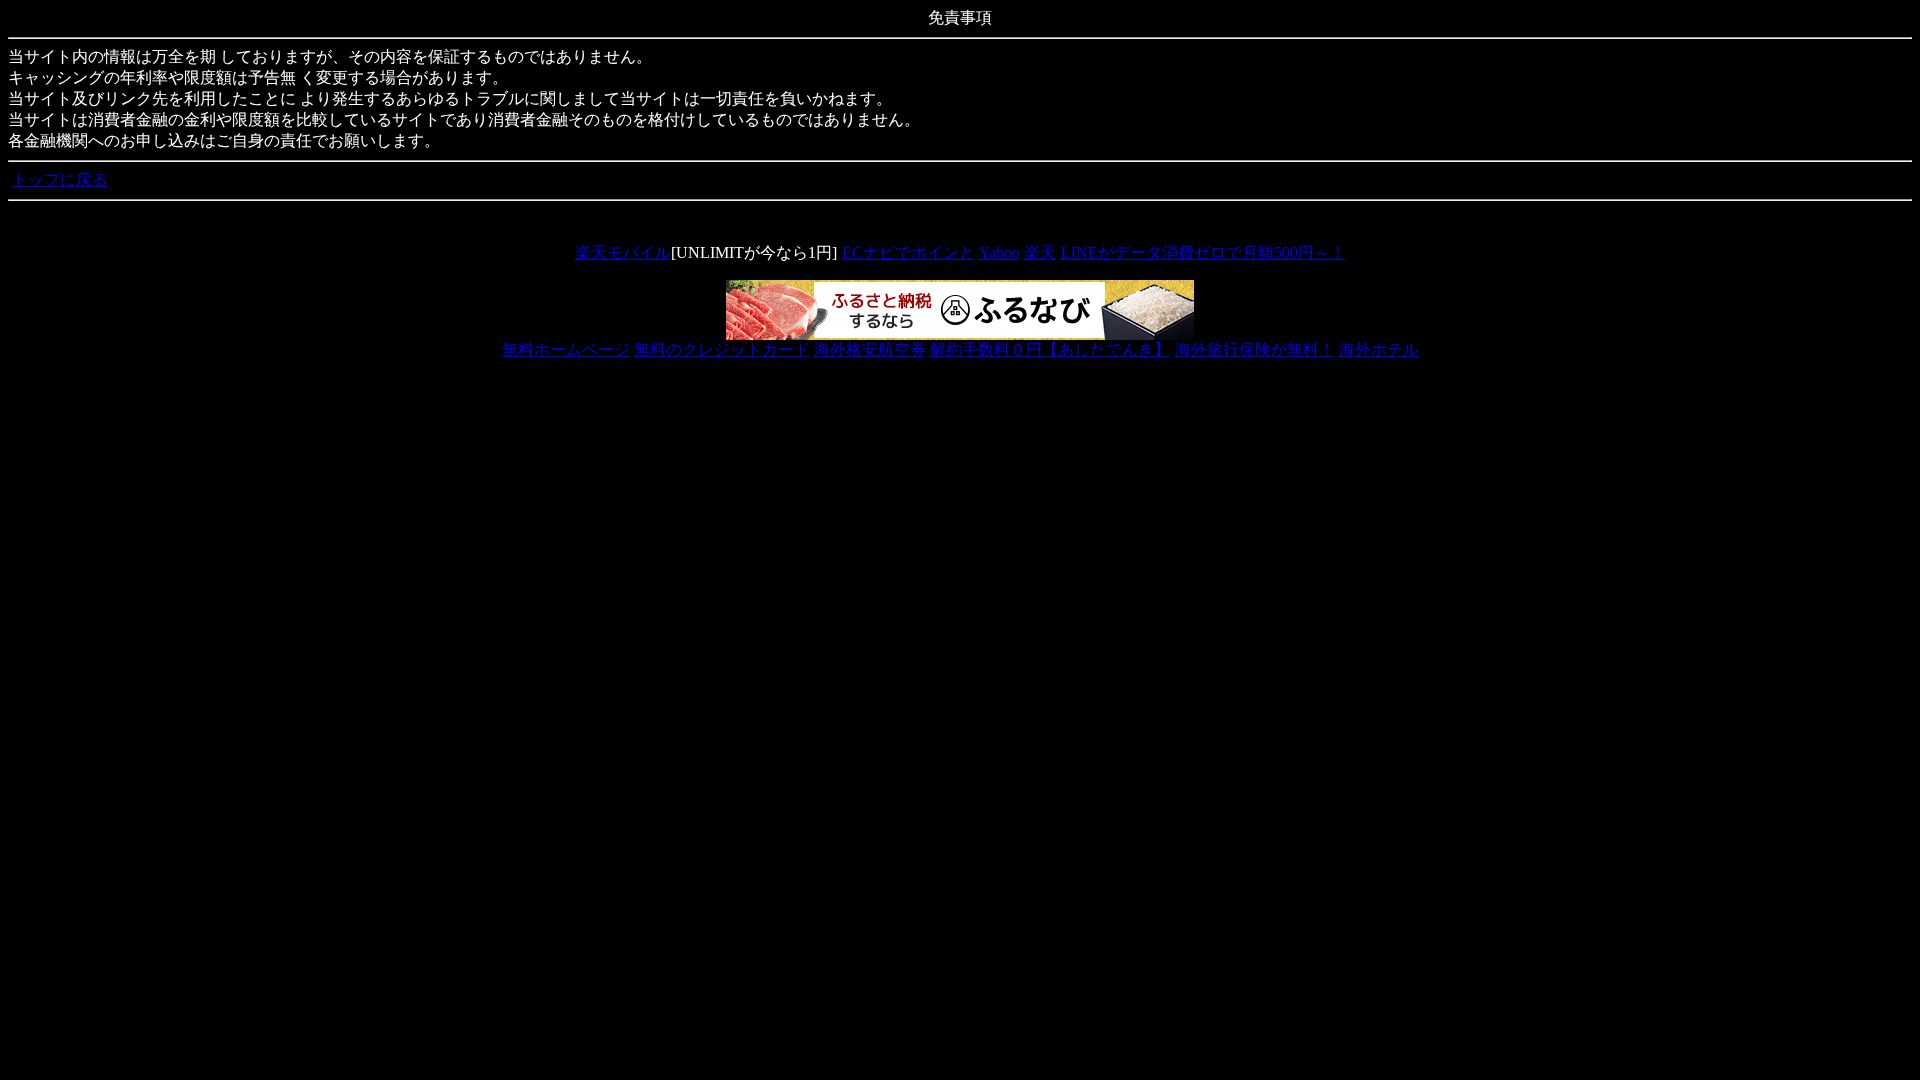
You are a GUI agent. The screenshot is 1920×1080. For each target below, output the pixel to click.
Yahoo (999, 252)
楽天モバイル (623, 252)
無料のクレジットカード (722, 349)
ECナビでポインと (908, 252)
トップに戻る (60, 179)
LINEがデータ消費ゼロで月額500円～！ (1203, 252)
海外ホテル (1379, 349)
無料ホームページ (566, 349)
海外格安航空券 (870, 349)
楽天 (1040, 252)
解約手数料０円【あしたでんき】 (1050, 349)
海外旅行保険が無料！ (1255, 349)
